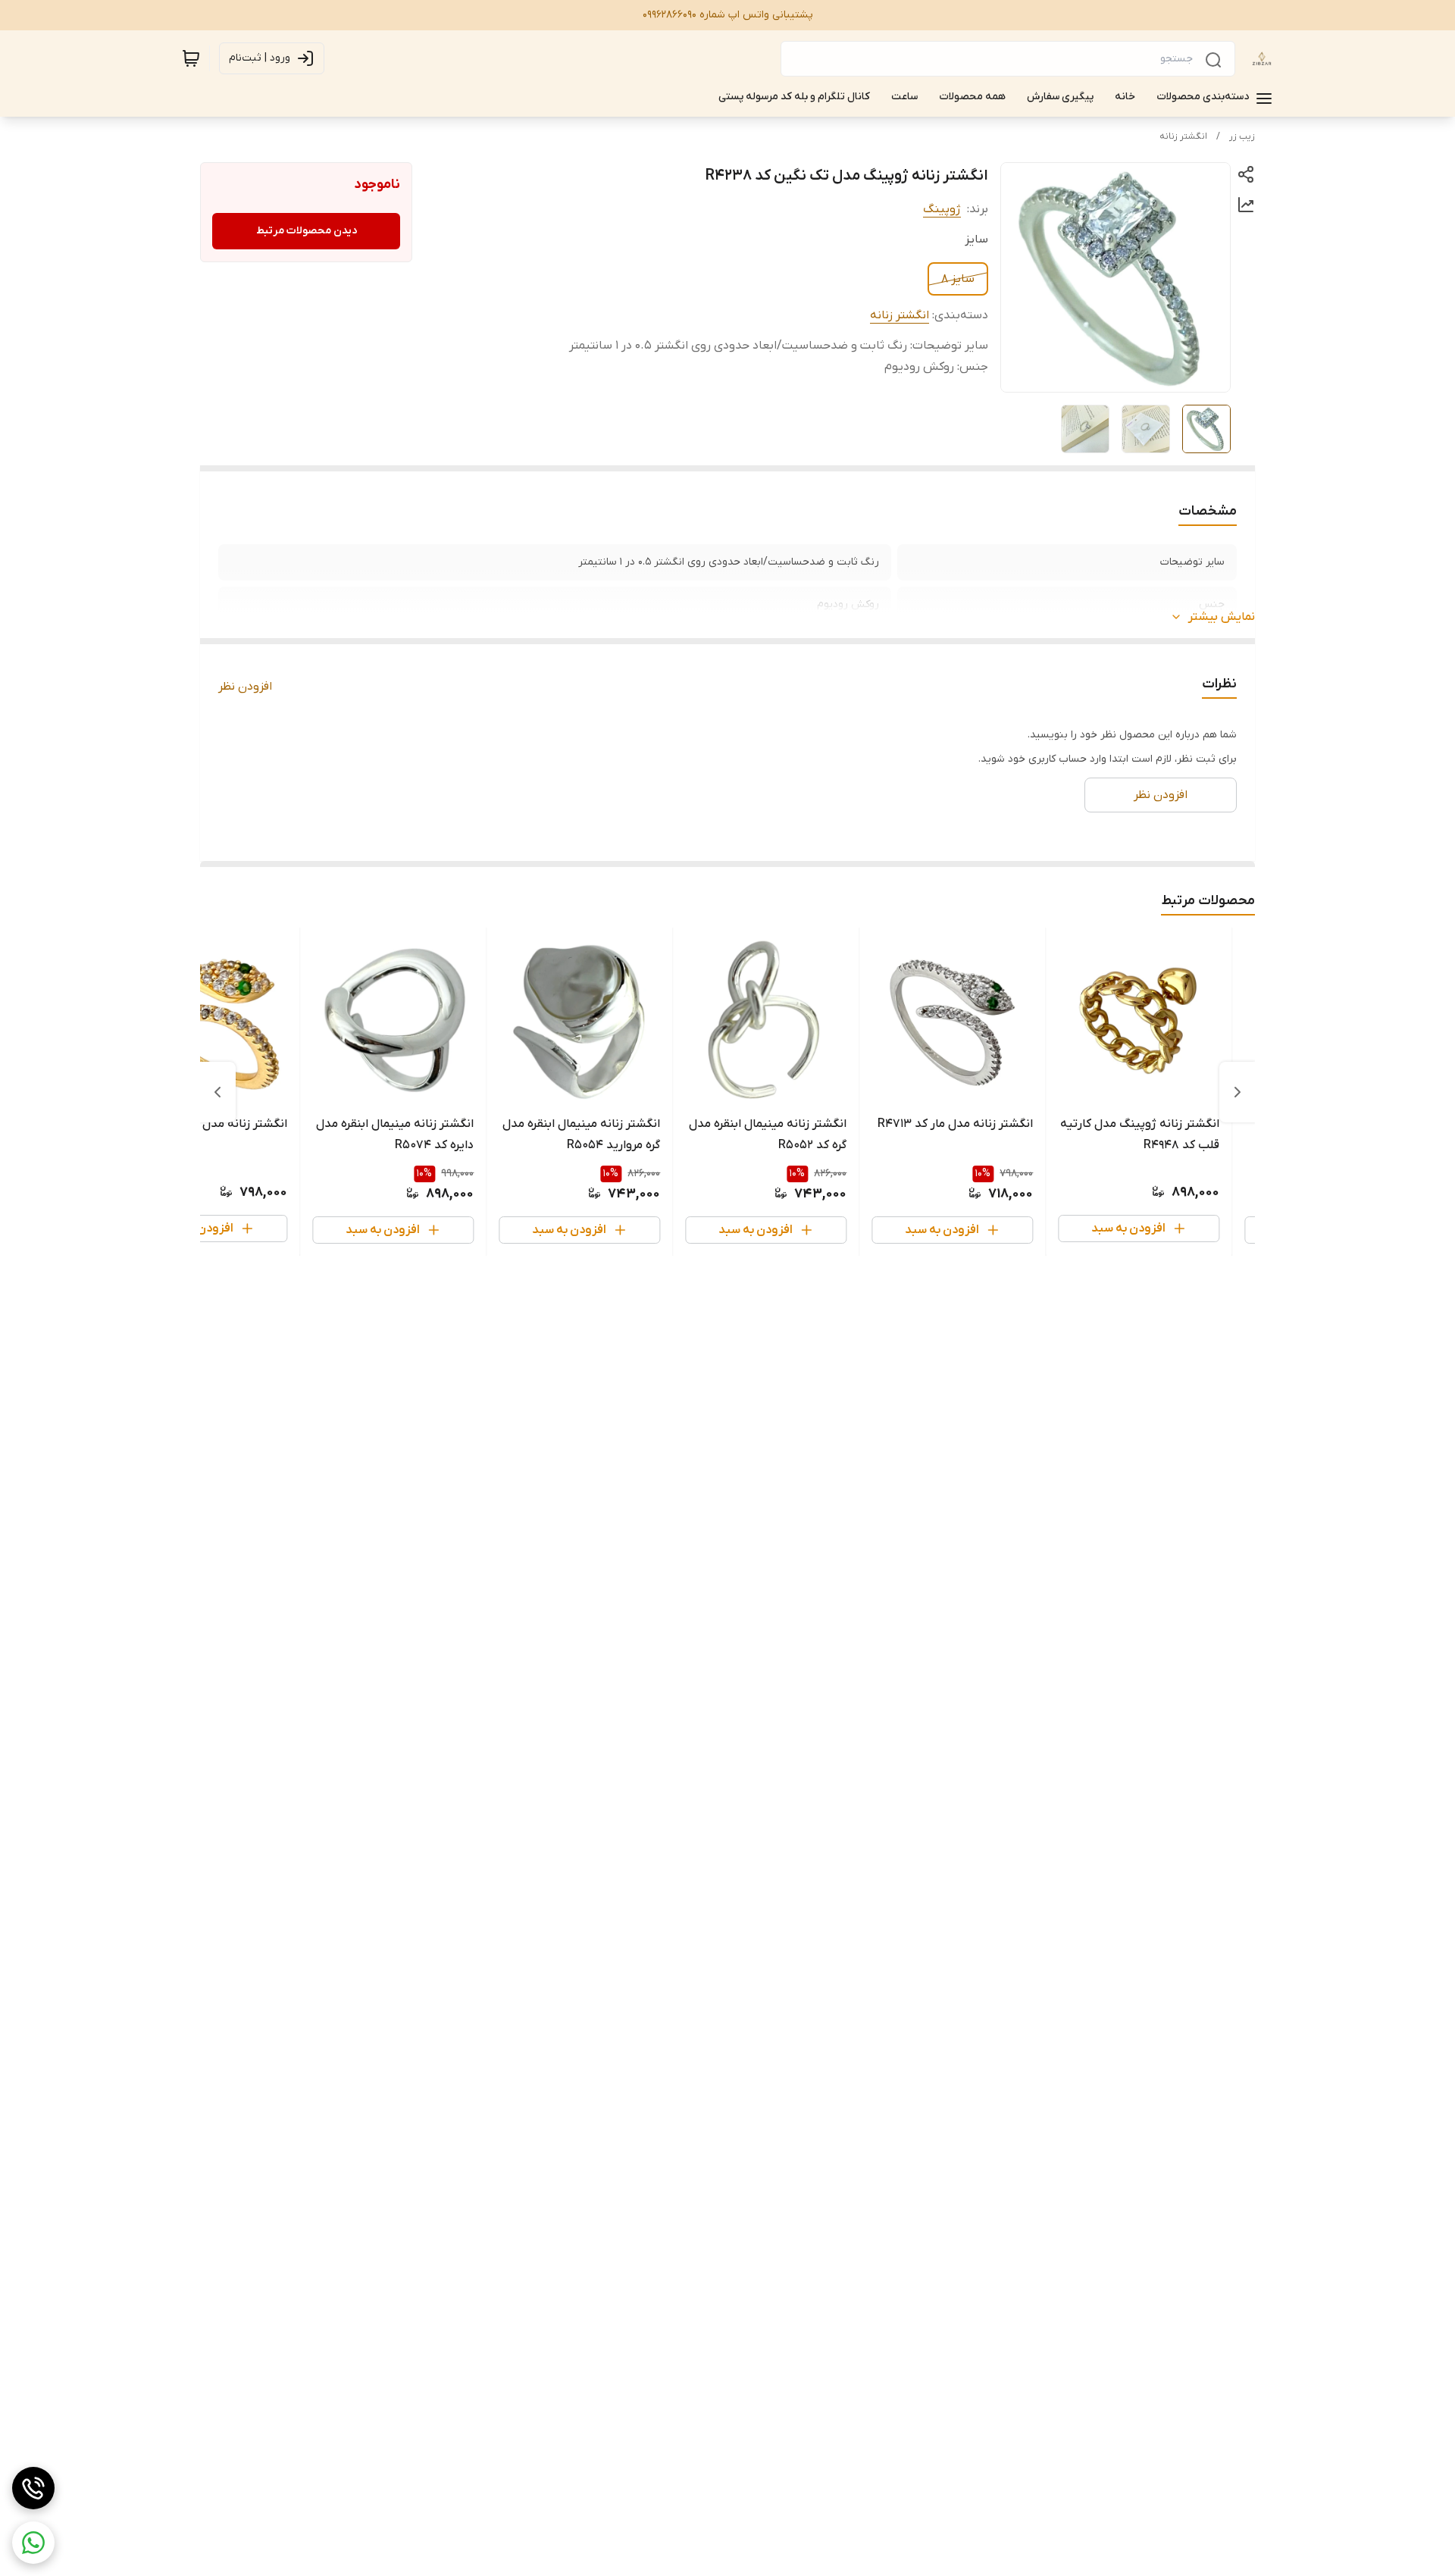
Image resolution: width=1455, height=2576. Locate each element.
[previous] (1238, 1092)
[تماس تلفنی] (33, 2488)
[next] (217, 1092)
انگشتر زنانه (1183, 136)
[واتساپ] (33, 2543)
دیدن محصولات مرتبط (307, 231)
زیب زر (1242, 136)
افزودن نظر (245, 687)
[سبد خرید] (191, 58)
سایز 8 (958, 279)
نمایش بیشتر (1222, 617)
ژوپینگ (942, 209)
